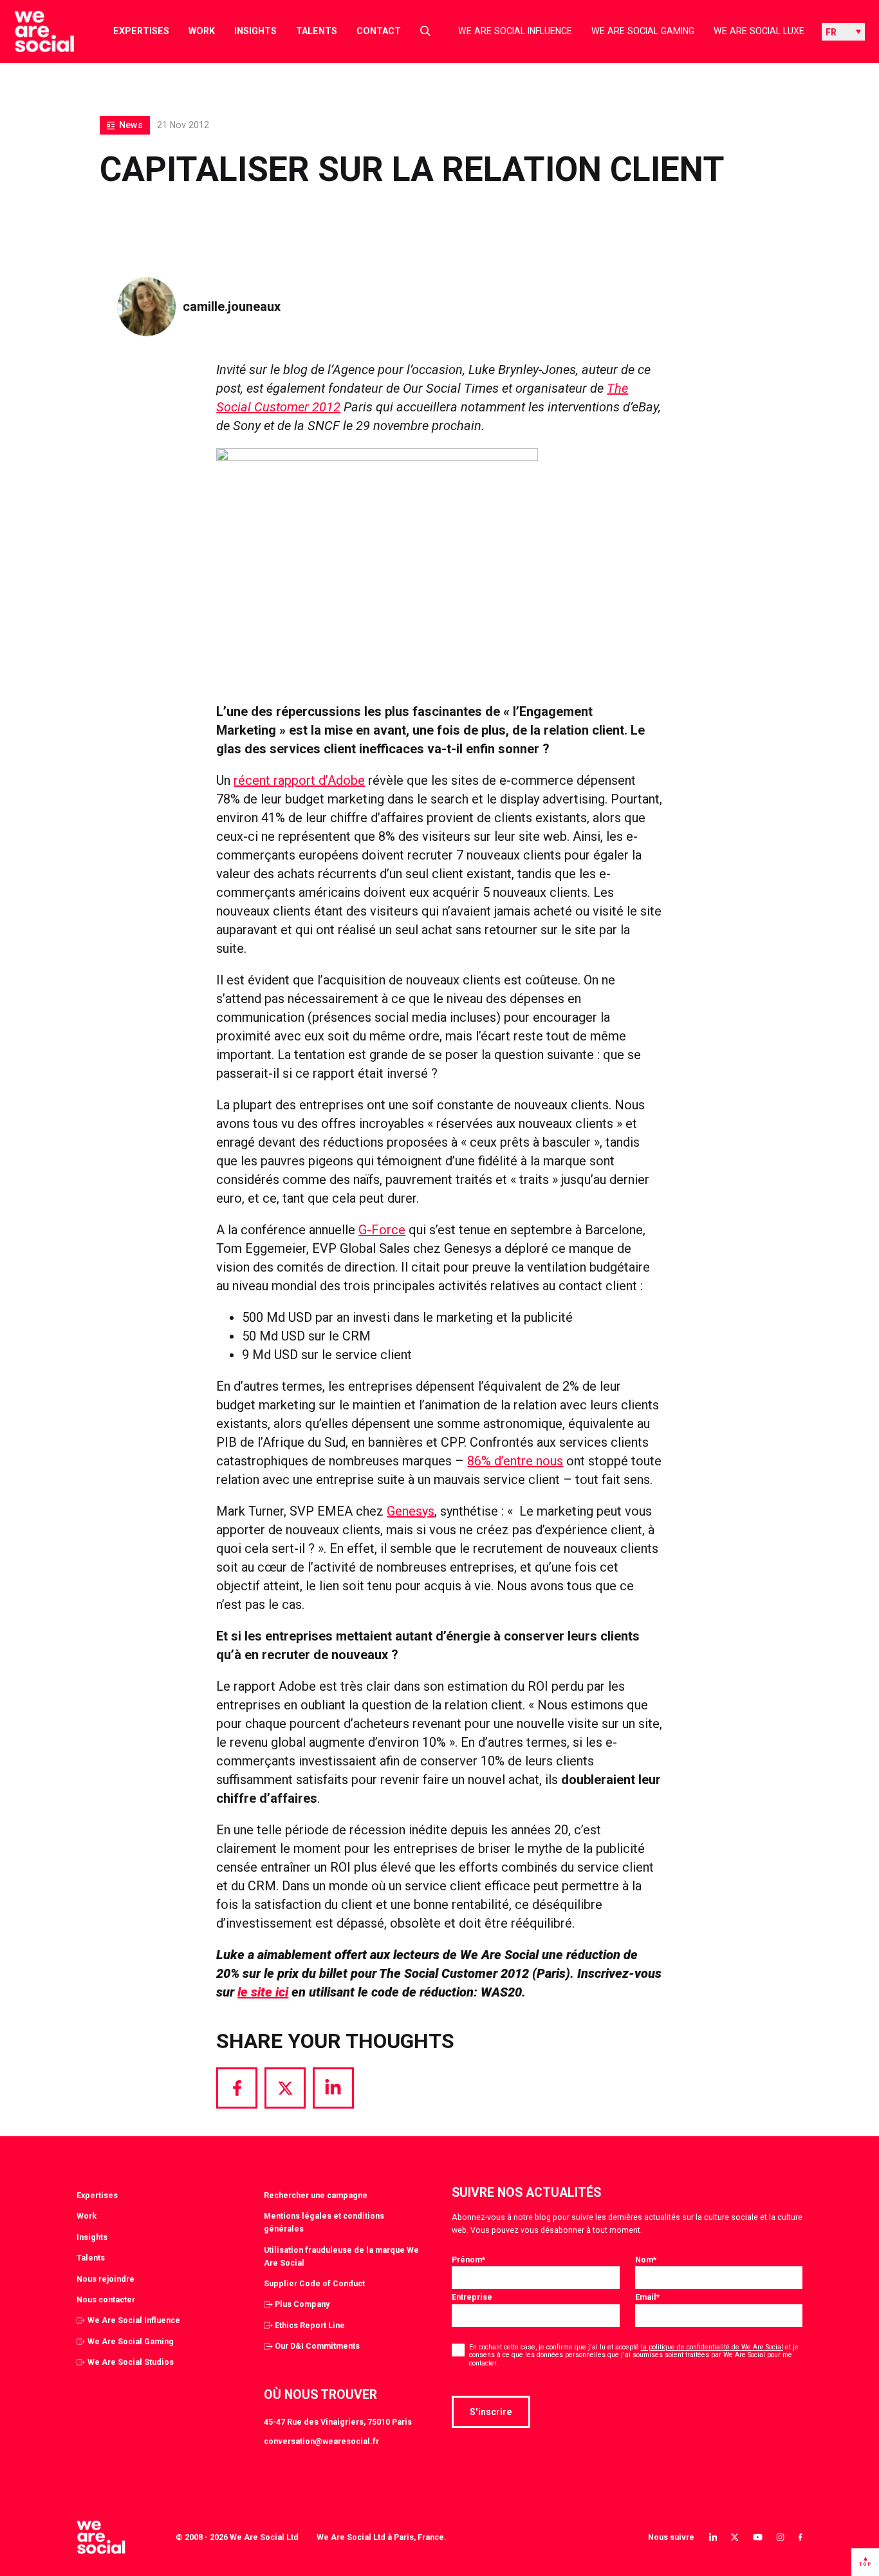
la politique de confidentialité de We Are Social (712, 2347)
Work (202, 31)
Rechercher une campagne (316, 2195)
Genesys (411, 1511)
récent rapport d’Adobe (299, 780)
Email (647, 2297)
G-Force (382, 1230)
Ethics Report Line (310, 2325)
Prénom (468, 2260)
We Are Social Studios (131, 2362)
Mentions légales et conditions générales (324, 2222)
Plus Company (302, 2304)
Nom (646, 2260)
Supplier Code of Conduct (314, 2283)
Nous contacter (106, 2299)
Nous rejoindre (106, 2279)
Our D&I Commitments (317, 2346)
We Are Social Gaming (643, 31)
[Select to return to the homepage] (34, 32)
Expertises (141, 31)
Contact (379, 31)
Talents (317, 31)
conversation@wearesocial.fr (321, 2441)
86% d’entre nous (515, 1461)
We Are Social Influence (515, 31)
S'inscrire (491, 2412)
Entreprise (472, 2297)
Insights (255, 31)
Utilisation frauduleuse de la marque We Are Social (341, 2256)
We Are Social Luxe (759, 31)
